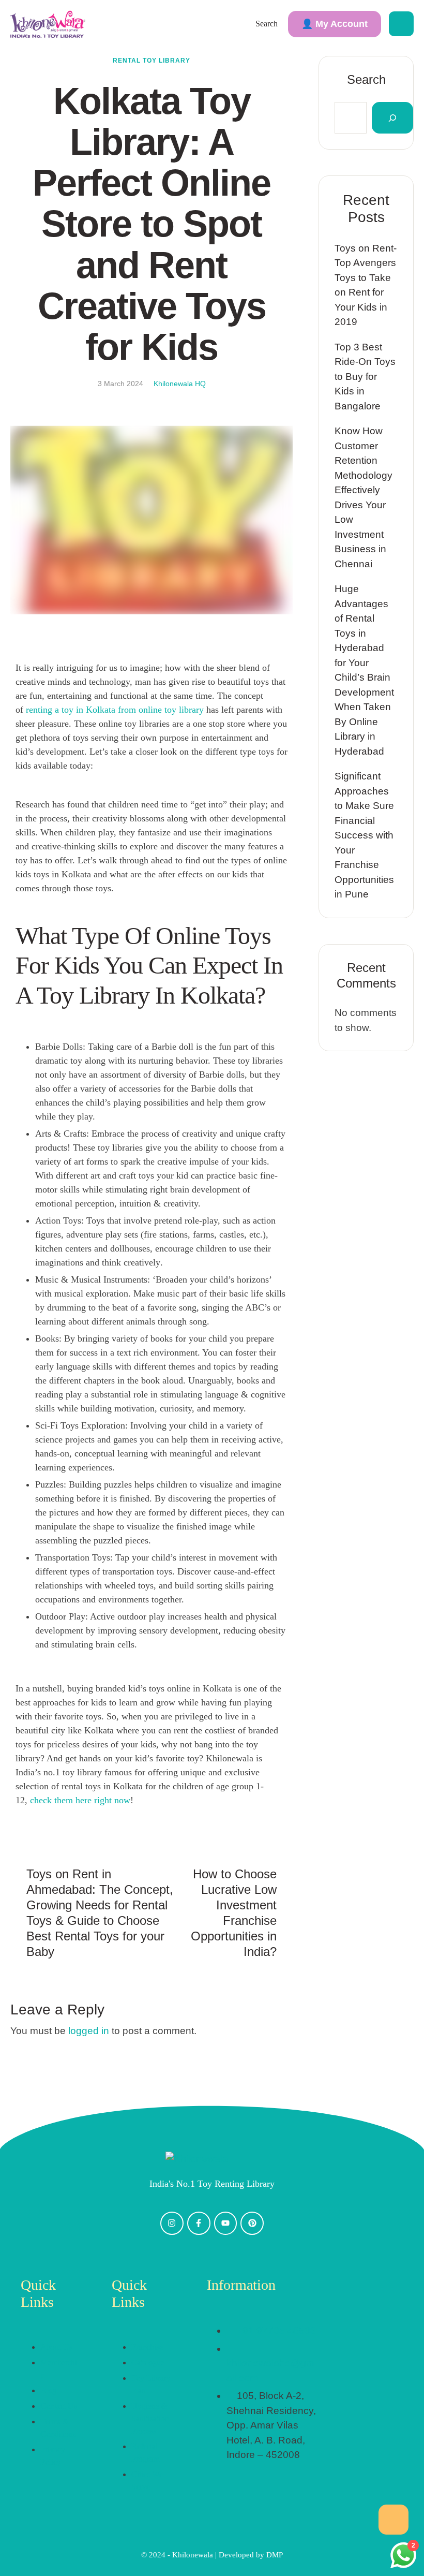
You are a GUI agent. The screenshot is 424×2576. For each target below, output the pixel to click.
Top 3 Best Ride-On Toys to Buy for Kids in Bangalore (365, 377)
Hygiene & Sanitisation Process (150, 2418)
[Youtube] (226, 2223)
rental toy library (152, 61)
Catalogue (148, 2362)
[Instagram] (172, 2223)
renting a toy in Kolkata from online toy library (115, 710)
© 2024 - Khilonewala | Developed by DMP (212, 2555)
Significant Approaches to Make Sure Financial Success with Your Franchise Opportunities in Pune (364, 835)
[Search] (392, 118)
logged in (89, 2031)
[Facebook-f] (199, 2223)
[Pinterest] (252, 2223)
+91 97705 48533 (276, 2330)
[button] (335, 24)
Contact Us (59, 2406)
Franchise (147, 2347)
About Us (56, 2347)
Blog (48, 2390)
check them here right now (80, 1800)
